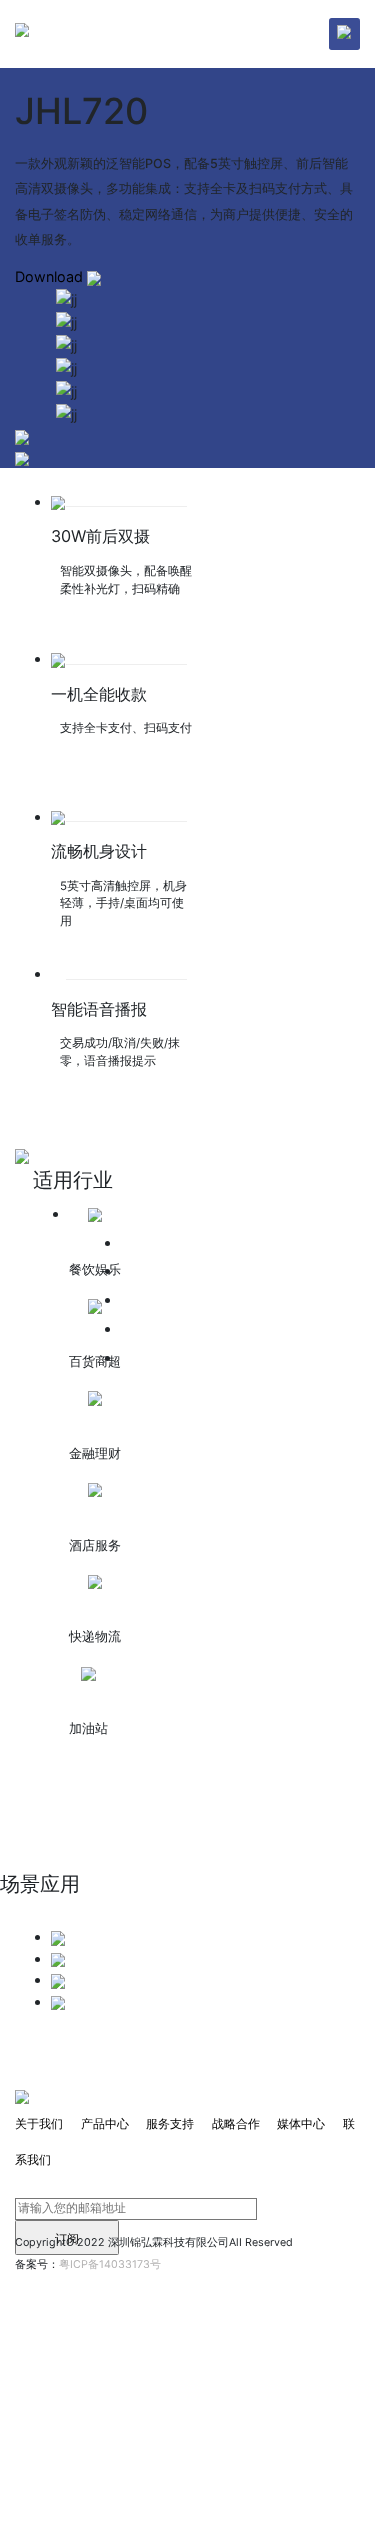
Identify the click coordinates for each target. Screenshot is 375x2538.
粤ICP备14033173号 (110, 2264)
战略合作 (236, 2123)
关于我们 (39, 2123)
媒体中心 (301, 2123)
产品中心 (105, 2123)
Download (51, 276)
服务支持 (170, 2123)
